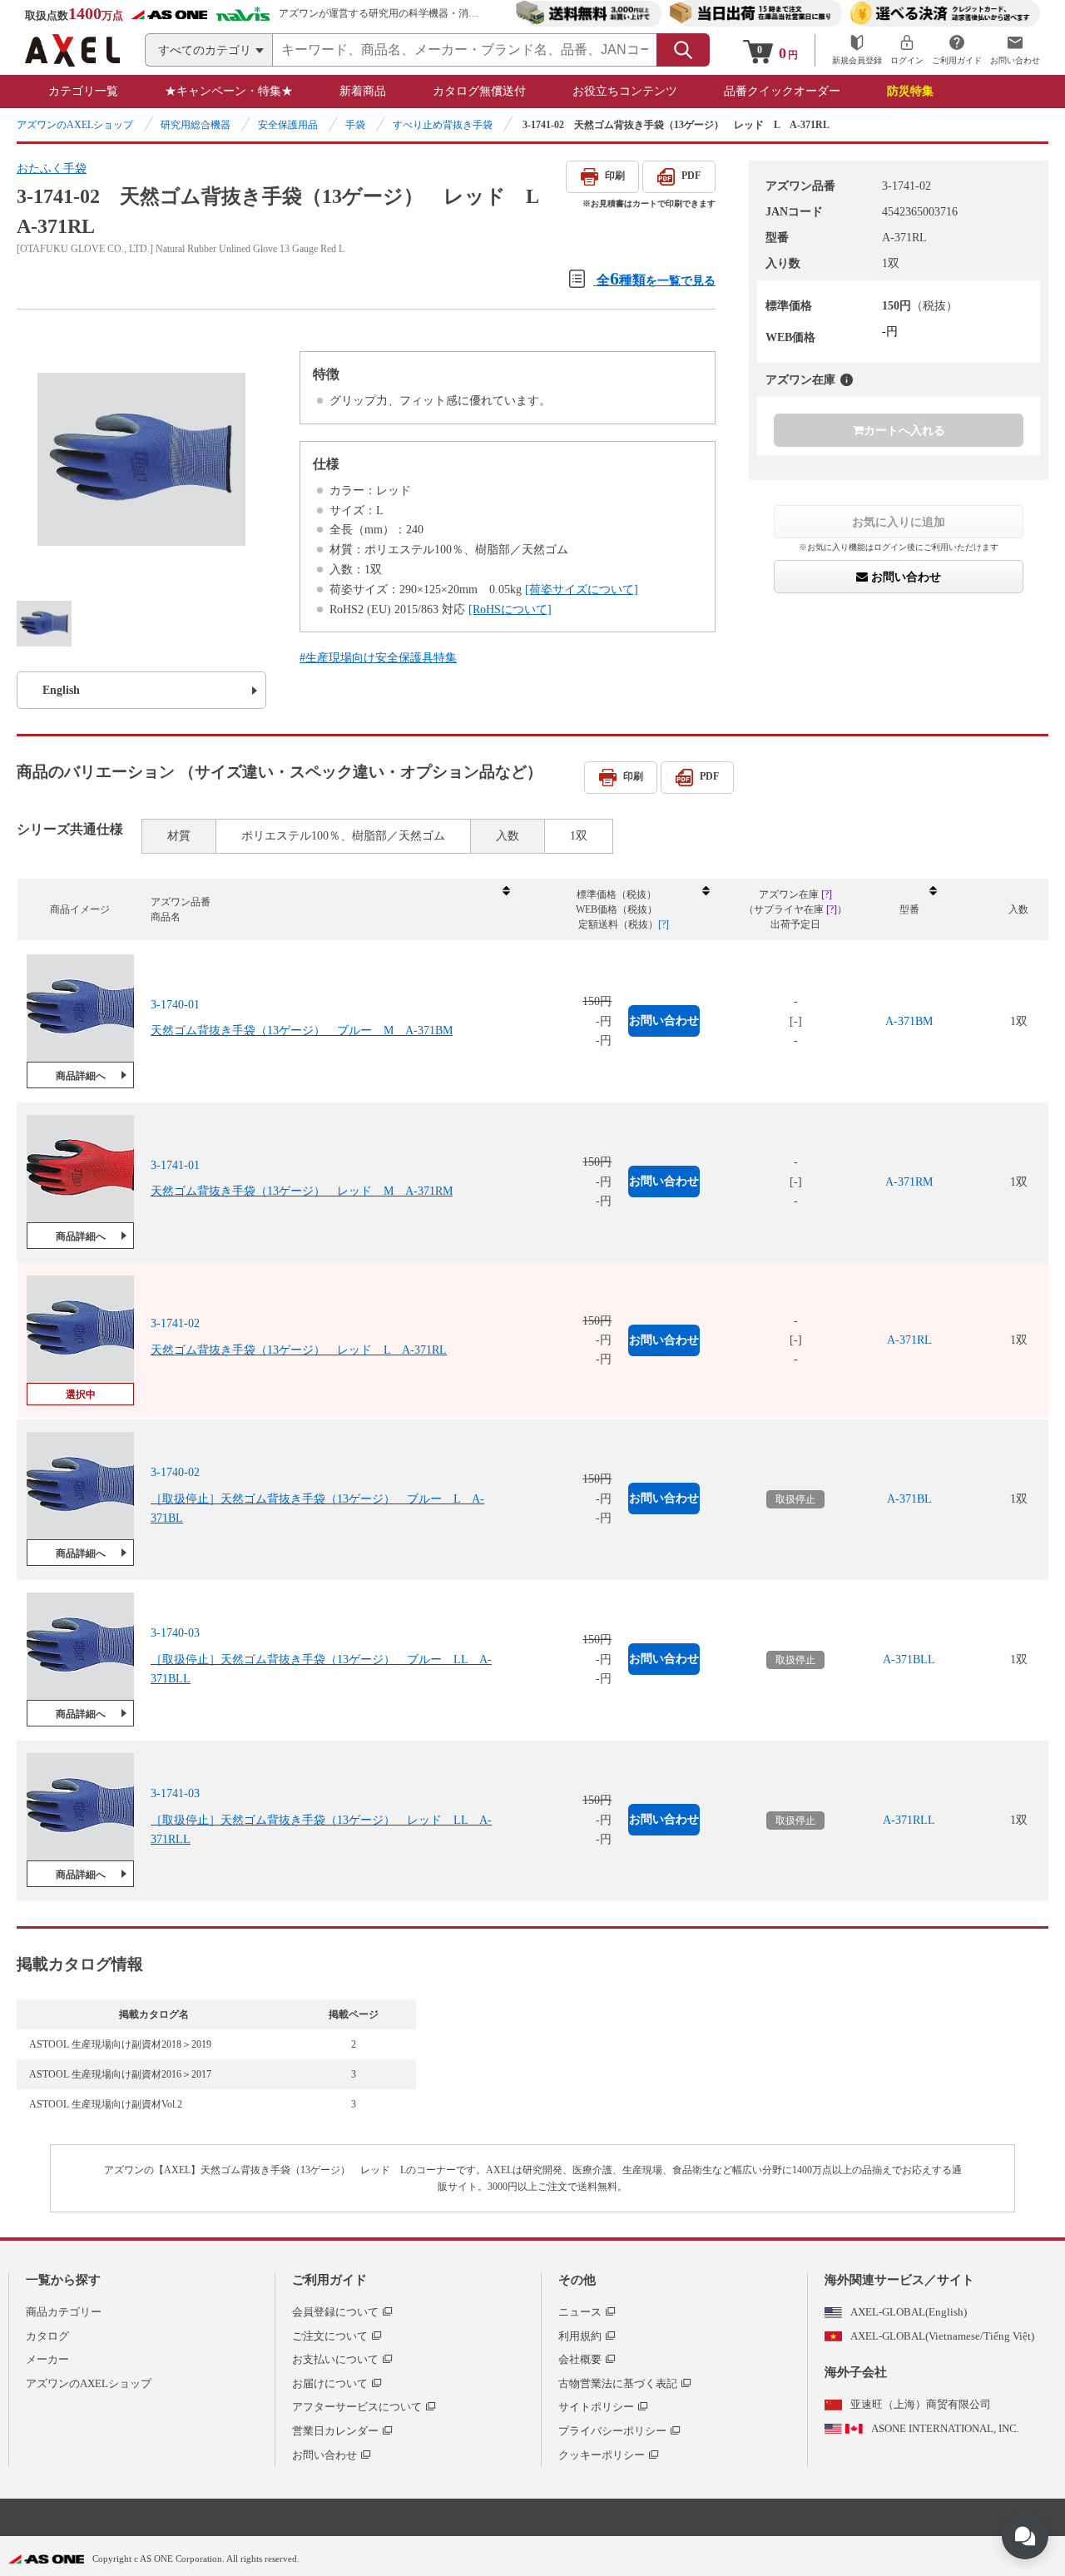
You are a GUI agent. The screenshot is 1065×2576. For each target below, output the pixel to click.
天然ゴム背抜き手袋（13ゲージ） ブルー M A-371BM (302, 1030)
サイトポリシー (596, 2407)
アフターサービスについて (357, 2407)
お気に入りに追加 (899, 522)
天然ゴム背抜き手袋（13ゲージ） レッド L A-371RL (299, 1350)
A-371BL (909, 1499)
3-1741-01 (175, 1165)
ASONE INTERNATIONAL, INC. (945, 2428)
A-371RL (909, 1340)
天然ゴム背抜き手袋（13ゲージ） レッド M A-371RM (302, 1191)
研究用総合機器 (196, 125)
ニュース (580, 2312)
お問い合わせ (904, 577)
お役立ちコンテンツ (625, 91)
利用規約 (580, 2336)
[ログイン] (907, 50)
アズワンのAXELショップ (75, 125)
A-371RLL (909, 1820)
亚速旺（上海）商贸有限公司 (921, 2404)
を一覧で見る (656, 278)
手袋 (355, 125)
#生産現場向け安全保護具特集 (378, 658)
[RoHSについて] (510, 609)
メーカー (47, 2359)
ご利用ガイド (329, 2280)
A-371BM (909, 1021)
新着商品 (363, 91)
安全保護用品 (288, 125)
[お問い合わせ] (1015, 50)
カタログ (47, 2336)
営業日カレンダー (335, 2431)
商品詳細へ (81, 1076)
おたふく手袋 (52, 168)
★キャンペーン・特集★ (229, 91)
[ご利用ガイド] (957, 50)
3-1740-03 (175, 1633)
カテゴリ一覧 (83, 91)
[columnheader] (329, 910)
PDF (691, 176)
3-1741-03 (175, 1793)
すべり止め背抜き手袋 (443, 125)
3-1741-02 (175, 1323)
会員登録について (335, 2312)
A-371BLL (909, 1660)
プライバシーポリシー (612, 2431)
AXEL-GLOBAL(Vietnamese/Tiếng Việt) (942, 2336)
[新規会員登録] (857, 50)
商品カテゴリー (64, 2312)
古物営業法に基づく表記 (618, 2383)
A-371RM (909, 1182)
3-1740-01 (175, 1005)
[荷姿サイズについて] (582, 590)
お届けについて (330, 2383)
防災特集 (910, 91)
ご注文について (330, 2336)
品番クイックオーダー (782, 91)
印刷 (615, 176)
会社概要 (580, 2359)
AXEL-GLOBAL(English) (909, 2312)
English (61, 690)
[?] (847, 380)
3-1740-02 (175, 1472)
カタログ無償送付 (479, 91)
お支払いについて (335, 2359)
